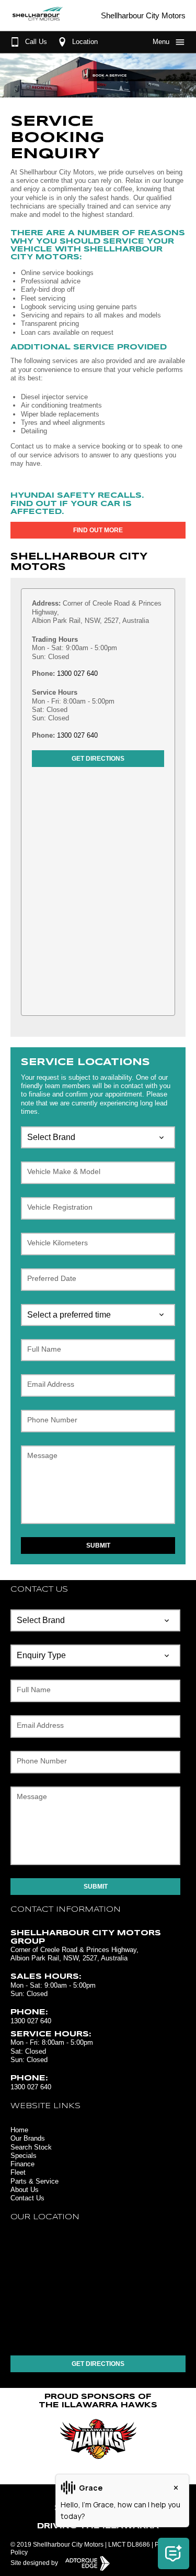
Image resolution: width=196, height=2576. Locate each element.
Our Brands (28, 2138)
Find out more (98, 530)
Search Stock (31, 2147)
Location (85, 42)
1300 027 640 (77, 673)
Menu (161, 42)
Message (42, 1455)
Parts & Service (34, 2181)
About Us (25, 2190)
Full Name (44, 1349)
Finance (22, 2164)
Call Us (36, 42)
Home (19, 2130)
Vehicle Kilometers (57, 1243)
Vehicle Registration (60, 1207)
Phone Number (52, 1420)
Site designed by (35, 2563)
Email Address (51, 1384)
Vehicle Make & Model (64, 1171)
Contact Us (27, 2198)
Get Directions (98, 759)
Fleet (18, 2172)
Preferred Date (52, 1278)
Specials (24, 2156)
